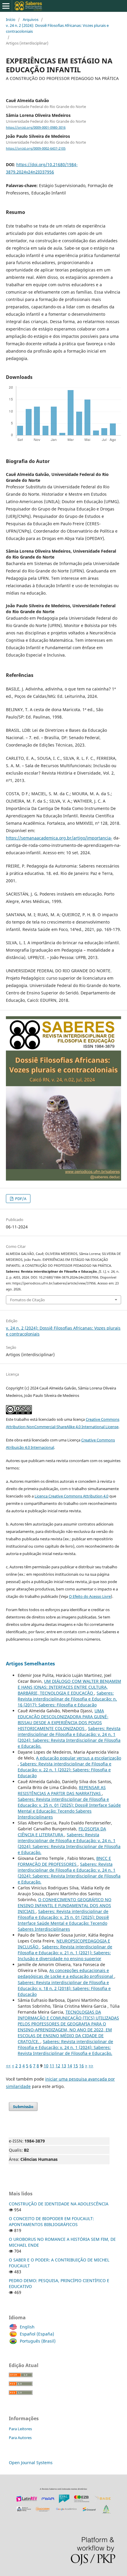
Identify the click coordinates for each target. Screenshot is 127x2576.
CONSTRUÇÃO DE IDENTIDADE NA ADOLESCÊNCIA (59, 2204)
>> (91, 2066)
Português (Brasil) (38, 2341)
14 (70, 2066)
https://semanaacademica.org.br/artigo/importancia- (59, 838)
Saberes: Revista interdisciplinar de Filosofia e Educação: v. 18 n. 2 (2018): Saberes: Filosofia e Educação (64, 1988)
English (27, 2327)
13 (64, 2066)
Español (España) (37, 2334)
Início (11, 19)
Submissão (23, 2107)
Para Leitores (20, 2429)
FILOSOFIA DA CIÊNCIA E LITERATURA (62, 1832)
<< (8, 2066)
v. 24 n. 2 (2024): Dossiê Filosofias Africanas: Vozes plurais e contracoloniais (57, 28)
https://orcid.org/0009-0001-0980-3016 (36, 127)
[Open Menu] (6, 6)
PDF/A (20, 1199)
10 (46, 2066)
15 (76, 2066)
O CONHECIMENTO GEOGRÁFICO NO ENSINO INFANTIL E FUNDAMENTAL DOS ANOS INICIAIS (65, 1905)
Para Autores (20, 2438)
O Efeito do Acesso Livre (90, 1596)
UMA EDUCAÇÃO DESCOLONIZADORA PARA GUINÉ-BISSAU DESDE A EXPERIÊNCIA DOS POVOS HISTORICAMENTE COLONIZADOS (63, 1720)
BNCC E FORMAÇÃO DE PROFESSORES (64, 1861)
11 (52, 2066)
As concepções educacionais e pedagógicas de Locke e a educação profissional (66, 1973)
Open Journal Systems (31, 2463)
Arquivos (31, 19)
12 (58, 2066)
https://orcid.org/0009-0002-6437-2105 (36, 148)
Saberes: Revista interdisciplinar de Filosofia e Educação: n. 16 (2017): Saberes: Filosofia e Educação (67, 1699)
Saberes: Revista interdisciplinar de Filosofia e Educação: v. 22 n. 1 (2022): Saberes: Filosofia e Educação (65, 1770)
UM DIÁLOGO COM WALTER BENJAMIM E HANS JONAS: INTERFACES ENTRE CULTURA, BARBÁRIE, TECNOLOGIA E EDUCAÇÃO (69, 1687)
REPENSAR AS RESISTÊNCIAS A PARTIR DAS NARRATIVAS (62, 1790)
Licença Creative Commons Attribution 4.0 (71, 1496)
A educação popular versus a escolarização (79, 1758)
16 (82, 2066)
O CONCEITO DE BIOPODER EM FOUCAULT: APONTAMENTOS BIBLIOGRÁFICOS (51, 2221)
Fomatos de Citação (27, 1300)
